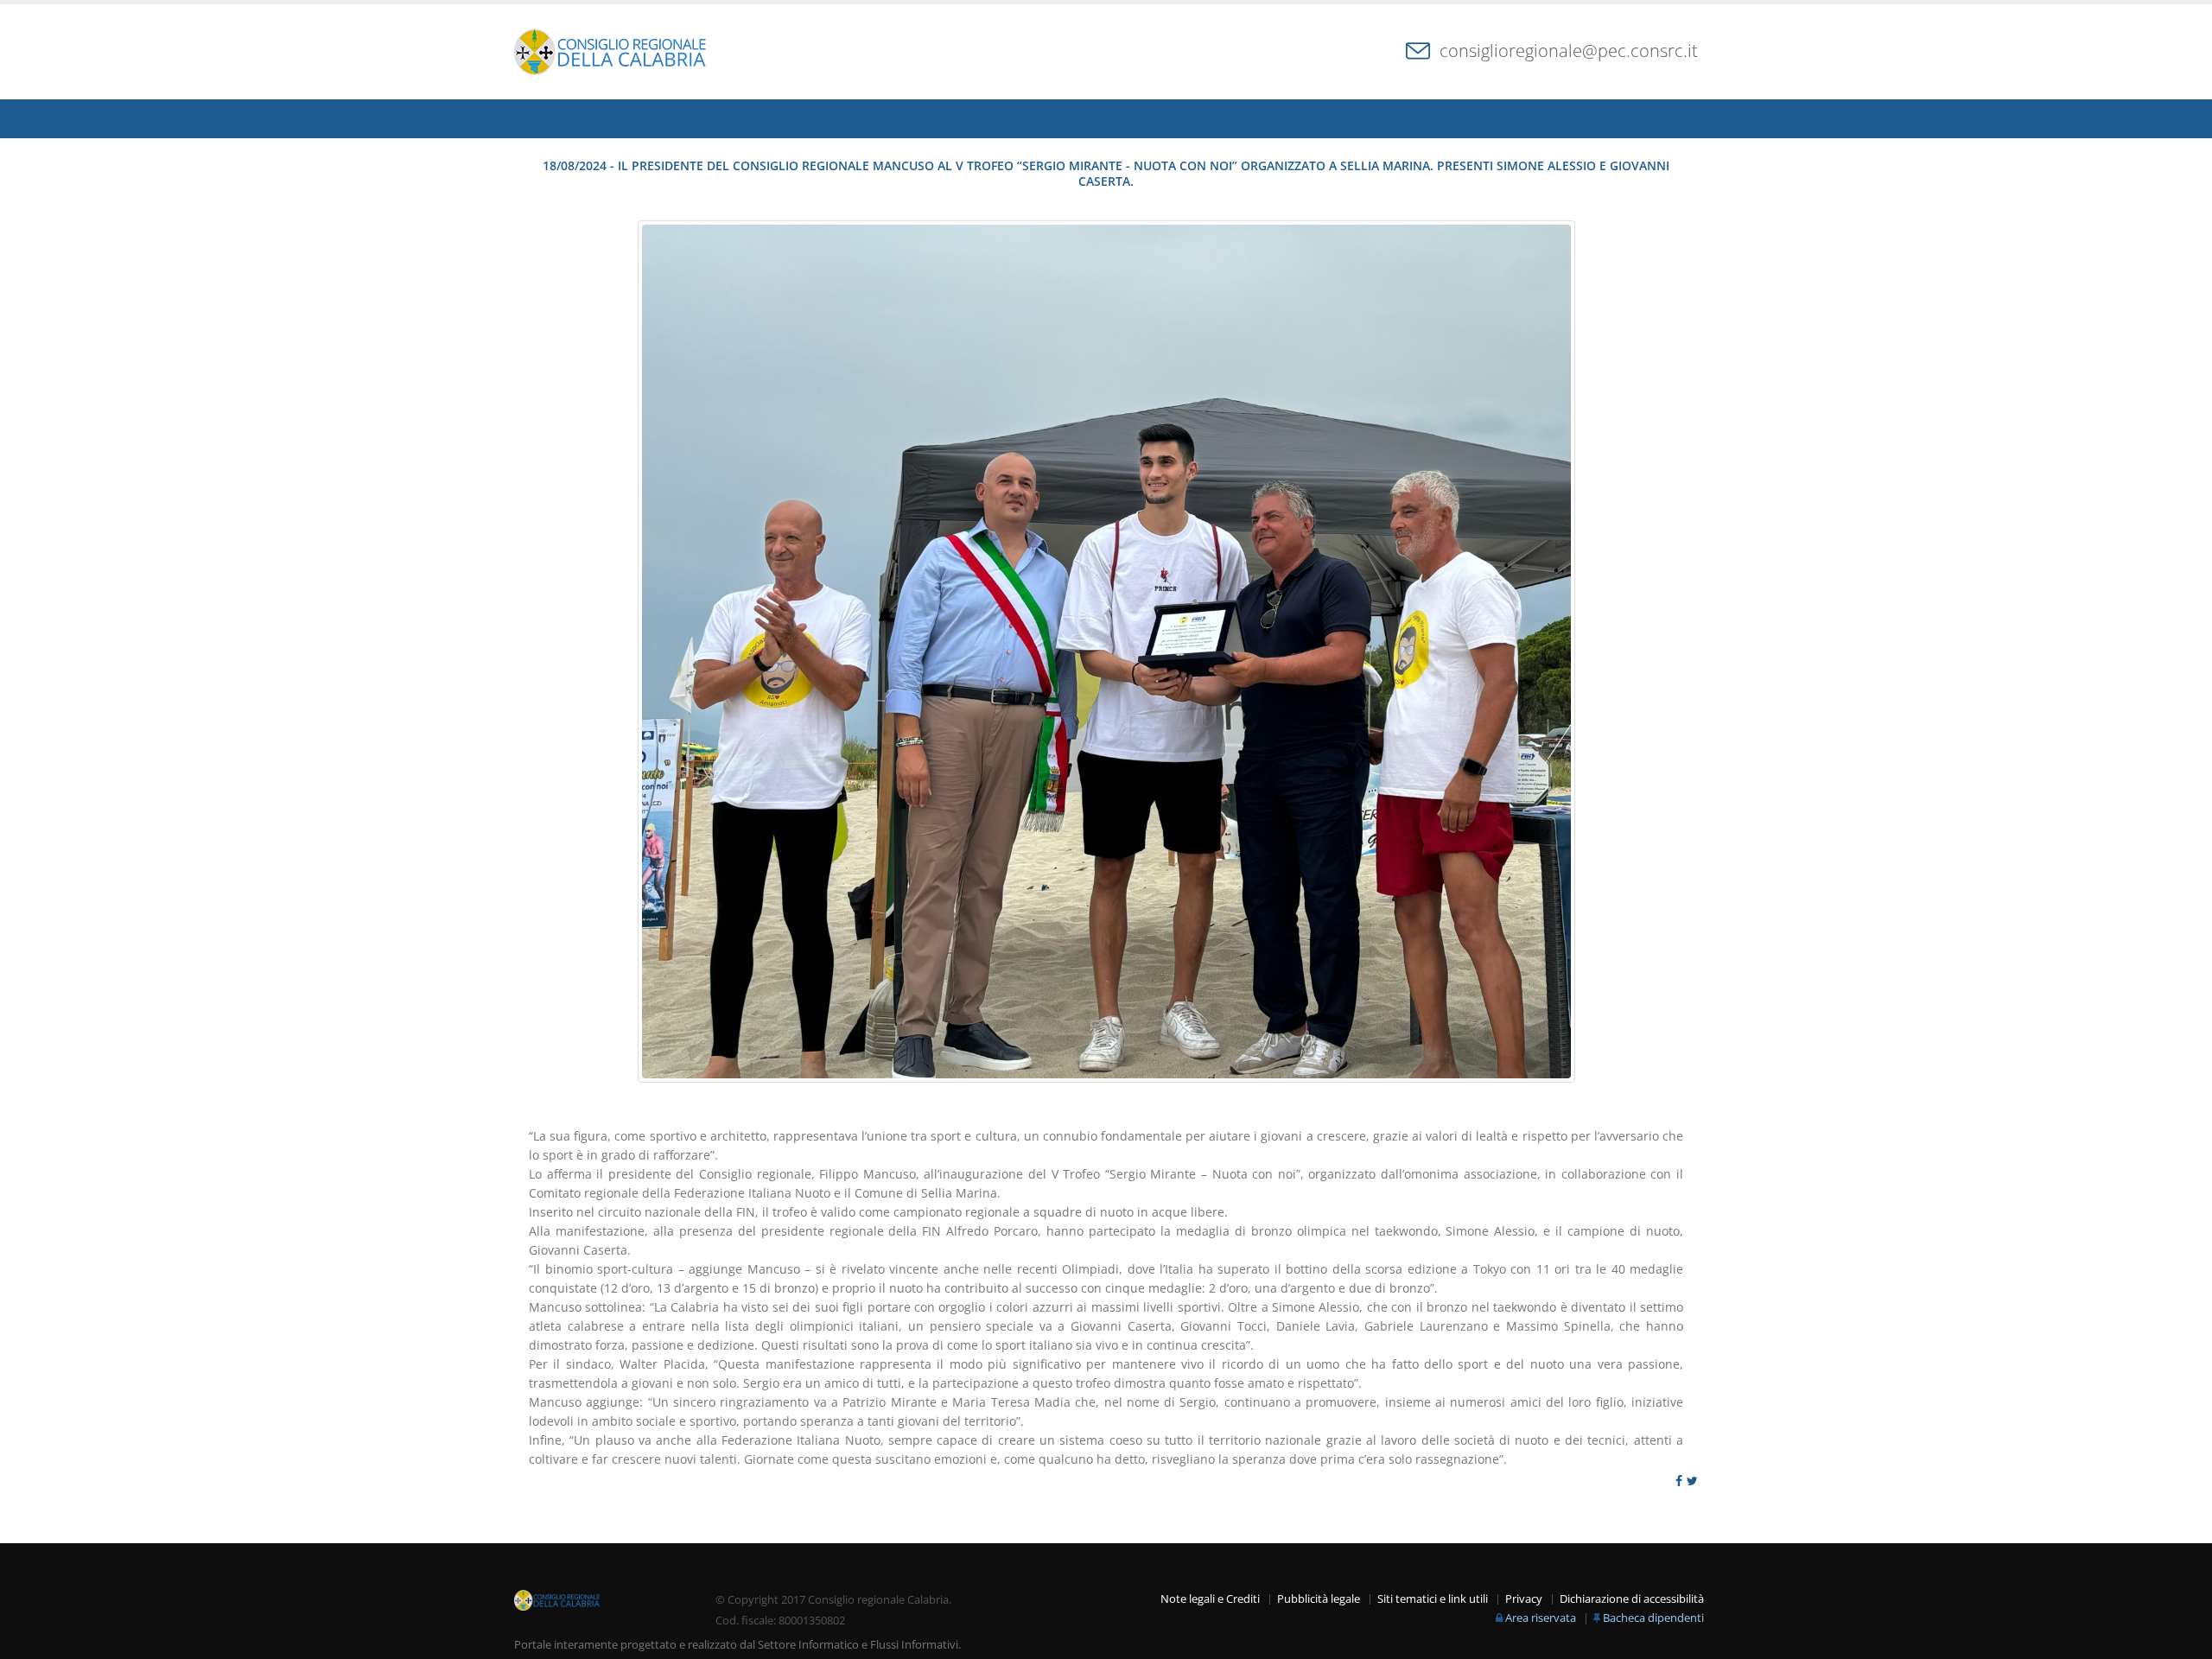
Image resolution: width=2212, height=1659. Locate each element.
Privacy (1524, 1599)
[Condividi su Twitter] (1692, 1481)
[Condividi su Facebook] (1679, 1481)
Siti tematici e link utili (1433, 1599)
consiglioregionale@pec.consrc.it (1569, 51)
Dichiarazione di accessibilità (1632, 1599)
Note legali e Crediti (1210, 1599)
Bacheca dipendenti (1653, 1618)
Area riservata (1541, 1618)
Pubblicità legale (1319, 1599)
